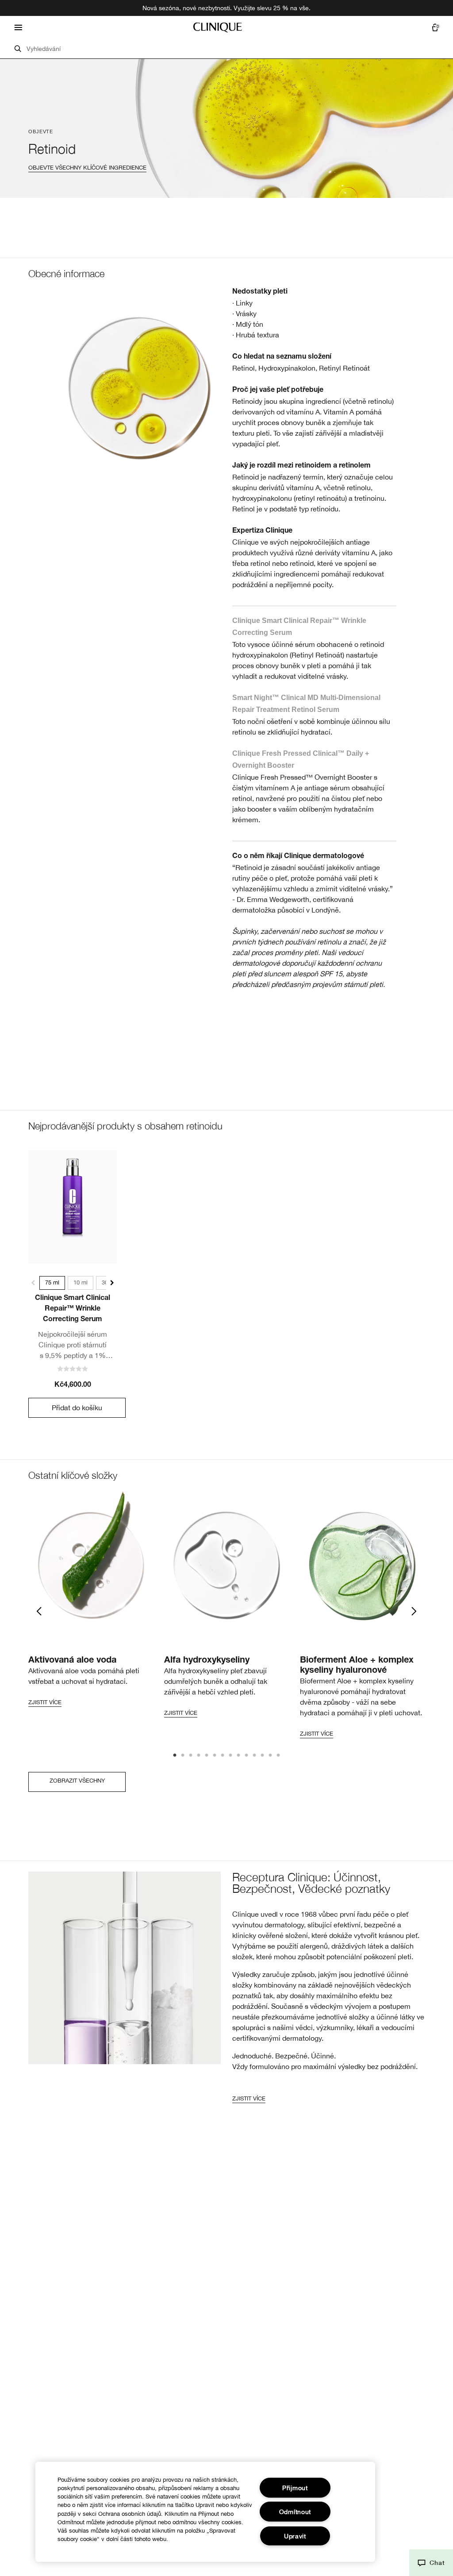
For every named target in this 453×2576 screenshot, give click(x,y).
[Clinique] (218, 27)
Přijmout (295, 2488)
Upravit (295, 2536)
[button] (431, 2563)
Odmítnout (295, 2512)
